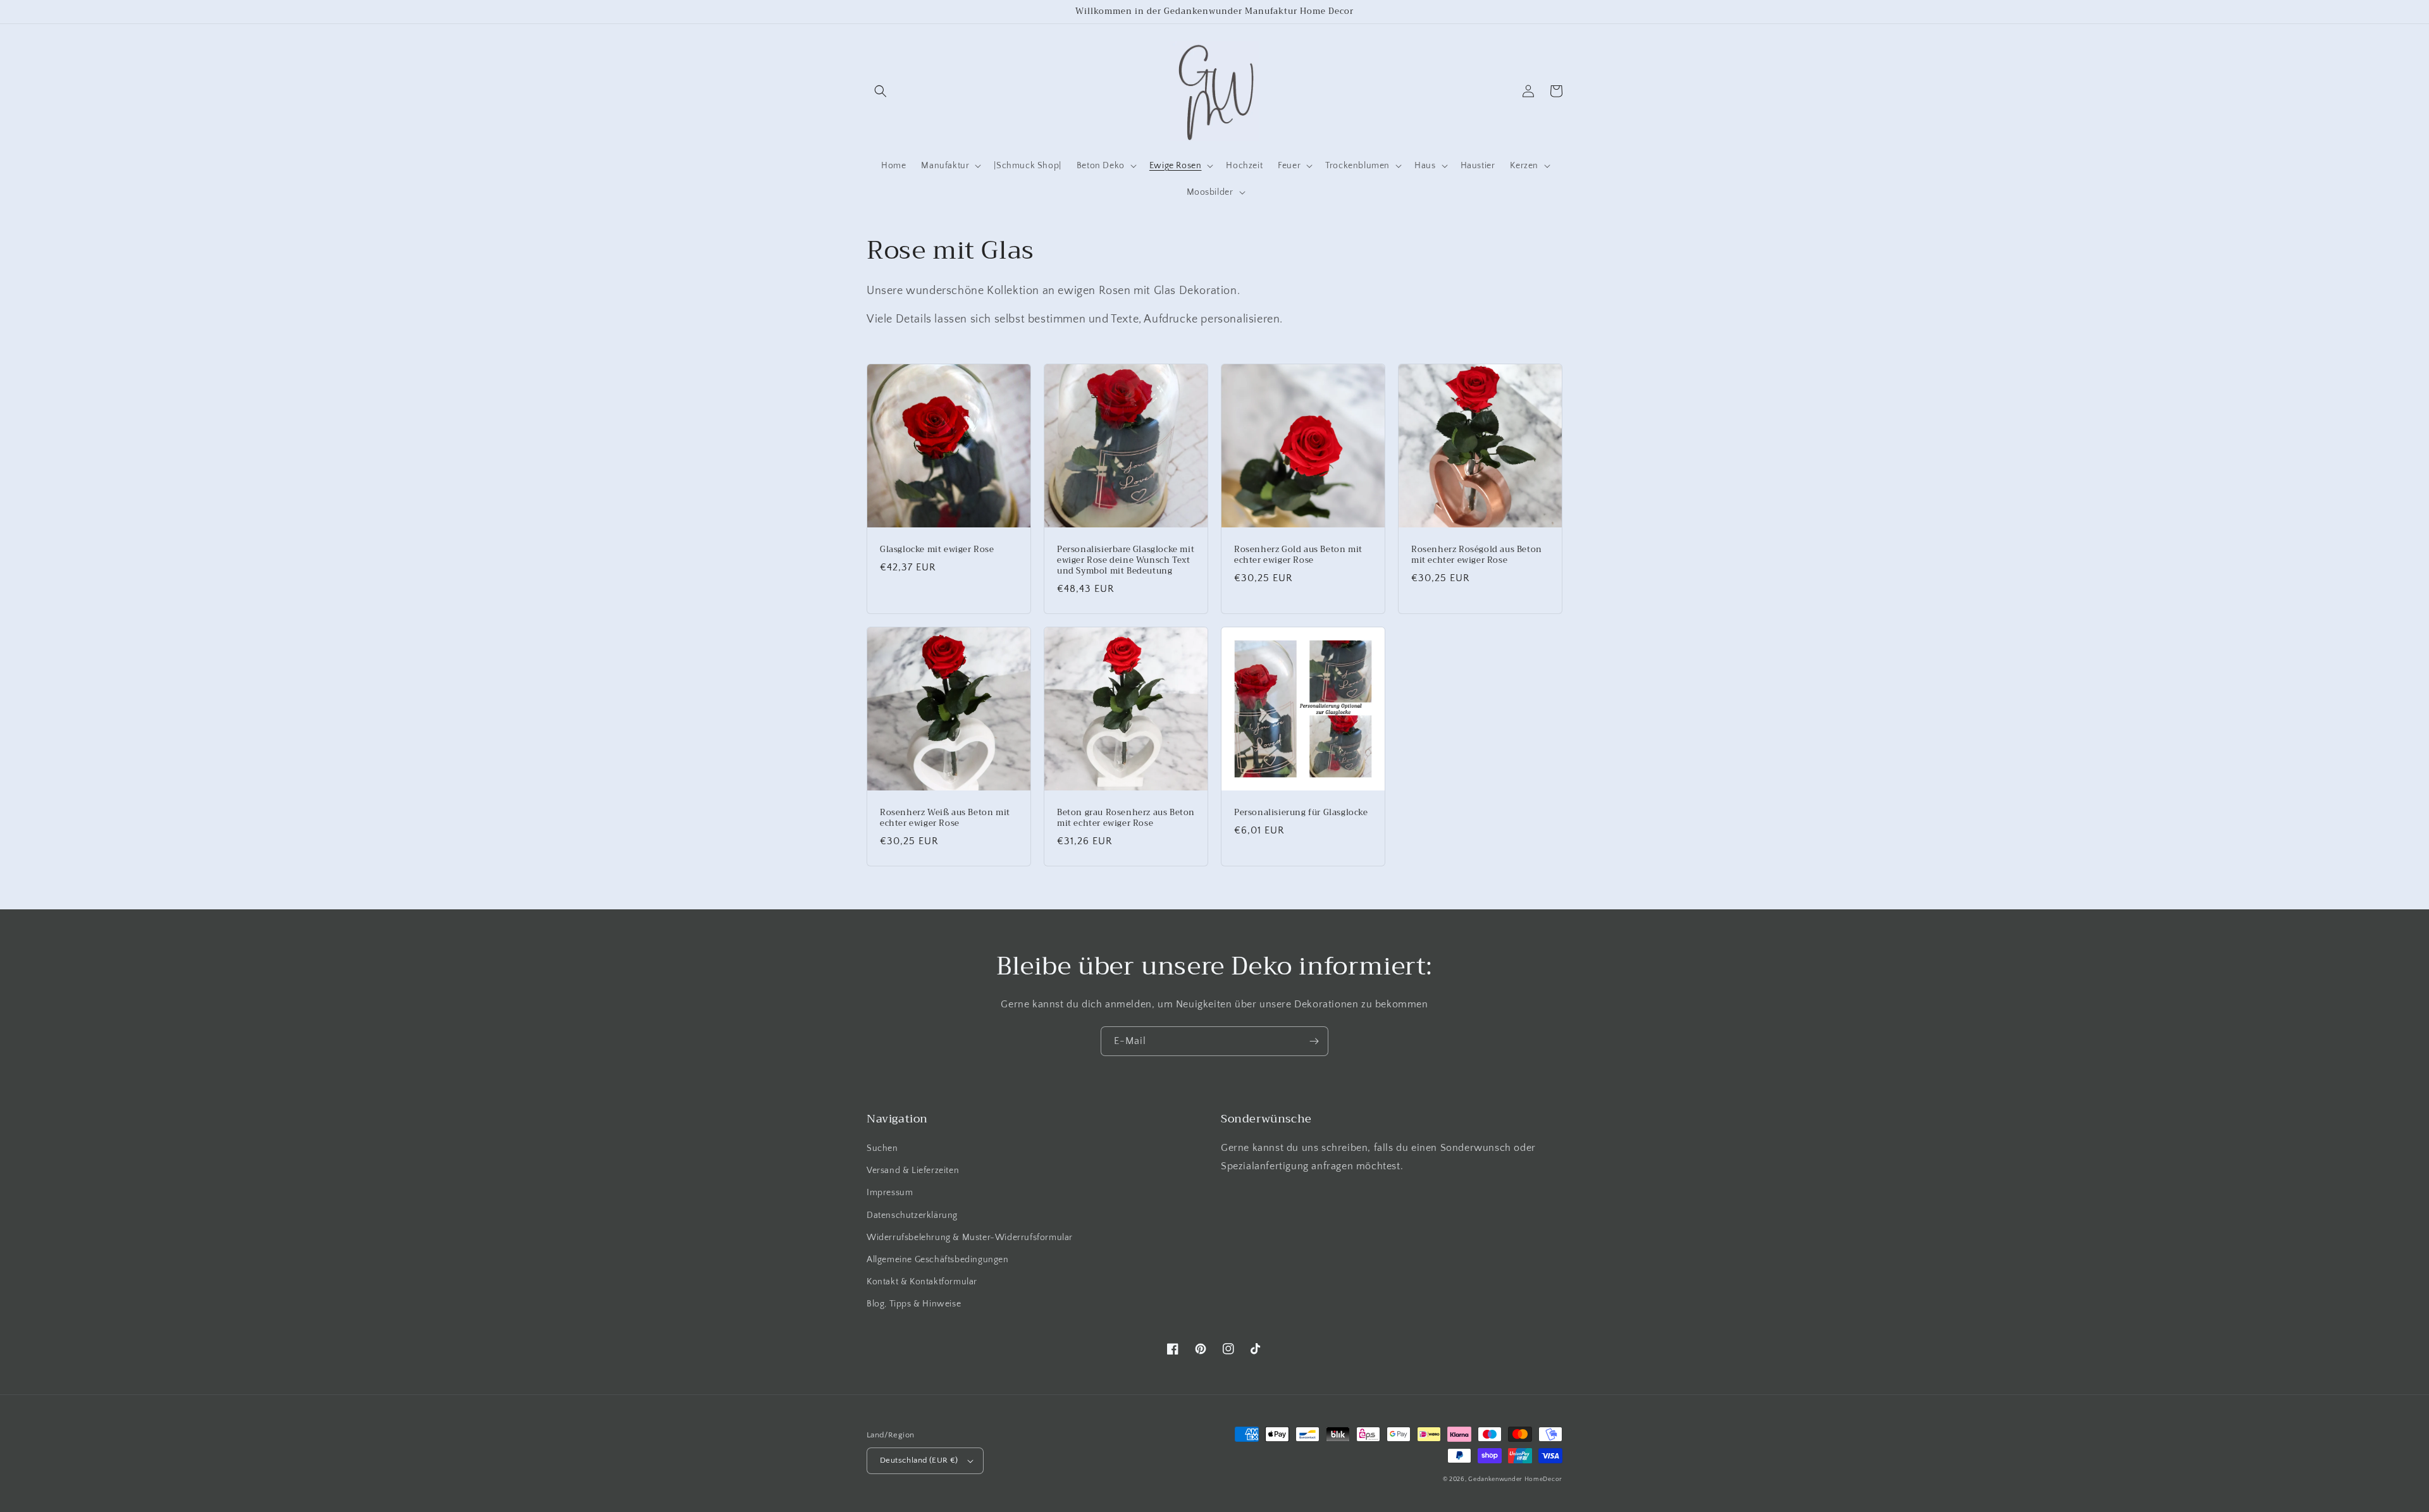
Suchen (882, 1148)
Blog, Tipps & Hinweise (914, 1304)
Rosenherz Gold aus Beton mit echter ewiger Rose (1298, 555)
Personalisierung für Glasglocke (1301, 813)
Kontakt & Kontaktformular (922, 1282)
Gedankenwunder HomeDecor (1515, 1479)
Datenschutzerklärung (912, 1215)
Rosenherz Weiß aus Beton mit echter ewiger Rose (945, 818)
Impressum (890, 1193)
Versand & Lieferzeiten (913, 1171)
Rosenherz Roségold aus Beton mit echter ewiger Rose (1477, 555)
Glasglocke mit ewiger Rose (937, 550)
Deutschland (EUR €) (919, 1460)
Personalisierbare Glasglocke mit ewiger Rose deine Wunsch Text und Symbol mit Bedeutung (1126, 561)
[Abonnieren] (1314, 1041)
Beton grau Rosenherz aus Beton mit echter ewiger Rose (1126, 818)
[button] (881, 91)
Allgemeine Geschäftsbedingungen (938, 1260)
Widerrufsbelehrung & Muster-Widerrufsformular (970, 1238)
